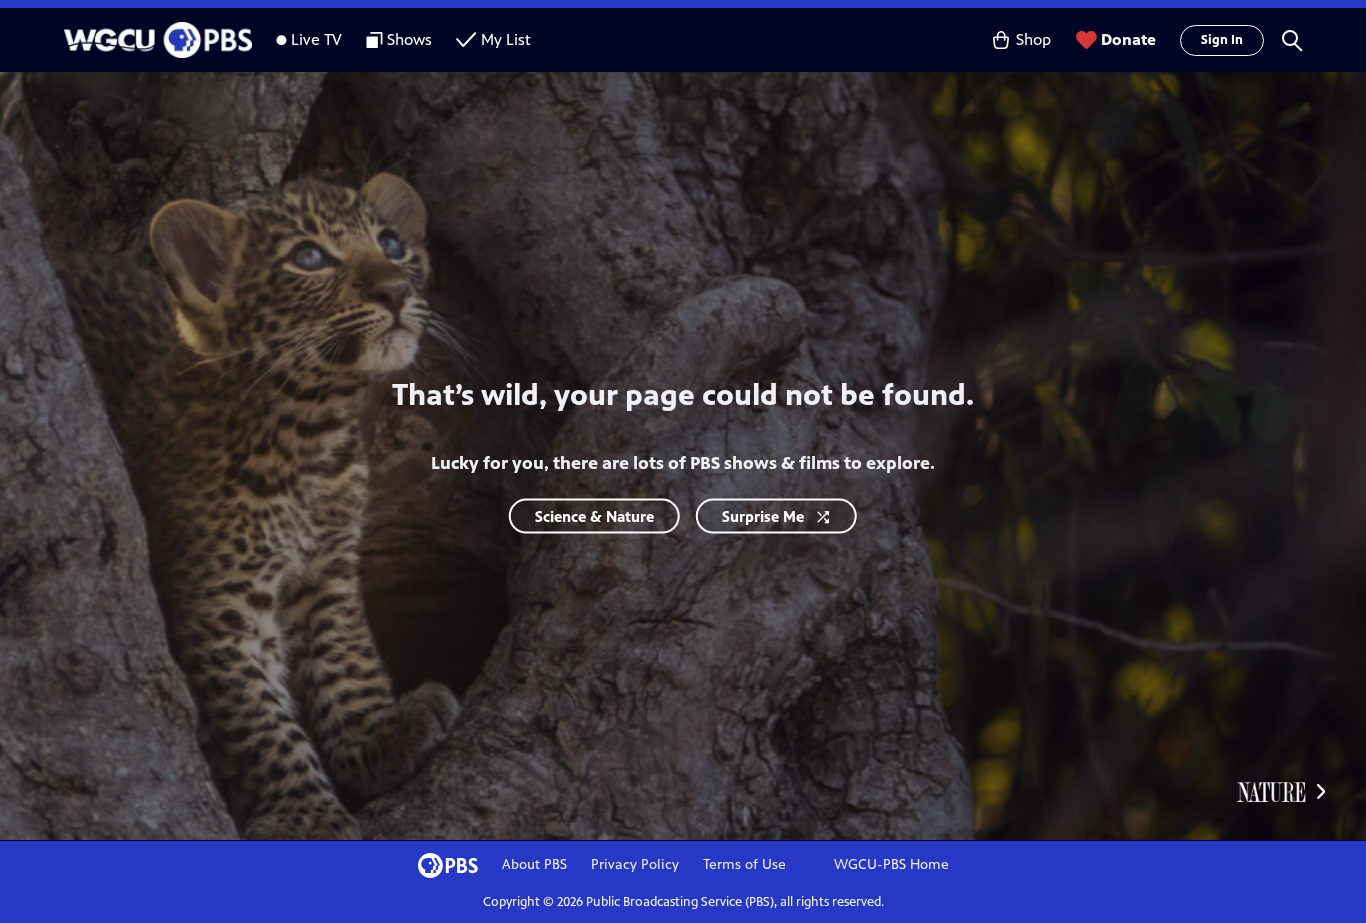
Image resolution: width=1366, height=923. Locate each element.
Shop (1033, 39)
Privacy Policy (635, 864)
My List (506, 39)
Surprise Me (763, 515)
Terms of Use (744, 864)
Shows (409, 39)
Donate (1128, 39)
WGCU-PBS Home (891, 864)
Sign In (1222, 40)
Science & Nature (594, 515)
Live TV (316, 39)
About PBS (534, 864)
